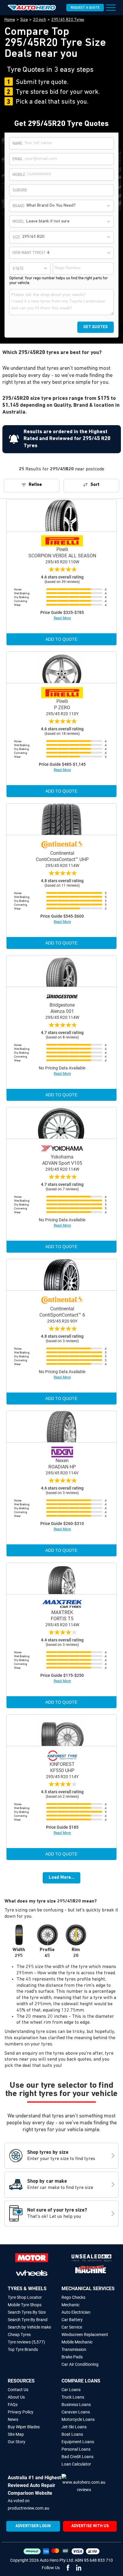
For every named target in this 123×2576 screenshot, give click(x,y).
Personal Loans (76, 2449)
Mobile (19, 175)
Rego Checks (73, 2297)
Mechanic (70, 2305)
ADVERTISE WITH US (90, 2526)
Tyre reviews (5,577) (26, 2342)
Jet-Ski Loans (74, 2427)
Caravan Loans (76, 2412)
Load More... (61, 1878)
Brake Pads (72, 2357)
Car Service (72, 2327)
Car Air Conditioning (80, 2364)
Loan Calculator (76, 2464)
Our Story (17, 2442)
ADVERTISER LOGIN (33, 2526)
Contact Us (18, 2390)
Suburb (20, 190)
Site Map (16, 2434)
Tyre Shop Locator (25, 2297)
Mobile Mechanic (77, 2342)
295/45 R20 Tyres (68, 20)
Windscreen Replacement (85, 2335)
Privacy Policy (21, 2412)
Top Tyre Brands (23, 2349)
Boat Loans (72, 2434)
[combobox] (69, 206)
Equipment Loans (78, 2442)
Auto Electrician (76, 2312)
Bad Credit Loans (77, 2457)
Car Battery (72, 2320)
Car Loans (71, 2390)
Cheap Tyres (19, 2335)
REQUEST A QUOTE (85, 8)
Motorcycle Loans (78, 2419)
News (13, 2419)
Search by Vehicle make (29, 2327)
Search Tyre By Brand (28, 2320)
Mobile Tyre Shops (25, 2305)
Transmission (74, 2349)
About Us (16, 2397)
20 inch (40, 20)
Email (18, 159)
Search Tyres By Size (27, 2312)
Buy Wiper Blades (24, 2427)
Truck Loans (73, 2397)
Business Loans (76, 2405)
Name (17, 144)
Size (24, 20)
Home (10, 20)
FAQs (13, 2405)
